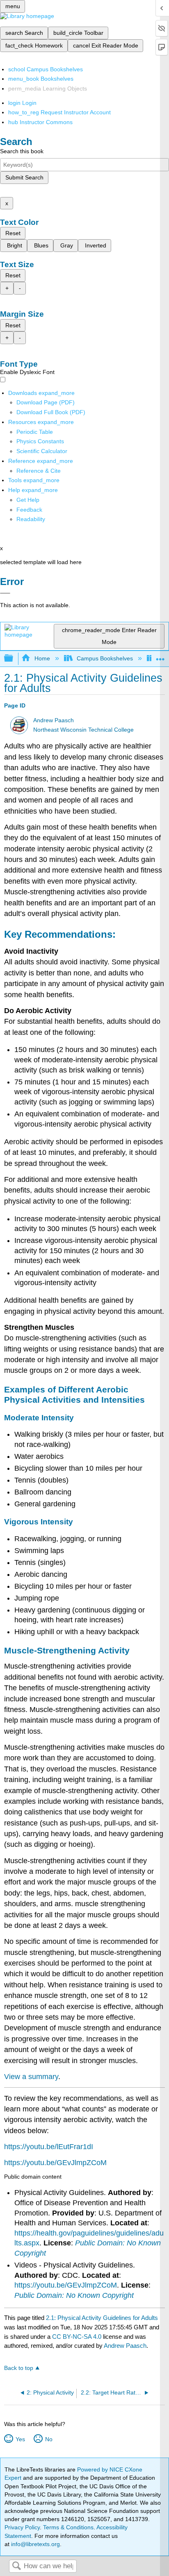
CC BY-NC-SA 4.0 (77, 2337)
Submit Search (24, 177)
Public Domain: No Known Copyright (74, 2295)
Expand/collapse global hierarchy (14, 659)
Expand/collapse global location (160, 656)
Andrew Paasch (54, 720)
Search (16, 2566)
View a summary (31, 2077)
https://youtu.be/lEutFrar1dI (49, 2147)
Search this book (22, 151)
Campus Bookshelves (105, 658)
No (49, 2439)
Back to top (19, 2368)
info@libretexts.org (35, 2544)
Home (42, 658)
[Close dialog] (5, 593)
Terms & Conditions (68, 2527)
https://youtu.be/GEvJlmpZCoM (55, 2163)
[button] (29, 510)
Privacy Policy (22, 2527)
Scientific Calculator (42, 451)
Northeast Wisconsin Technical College (83, 730)
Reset (13, 233)
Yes (20, 2439)
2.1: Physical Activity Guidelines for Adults (102, 2318)
